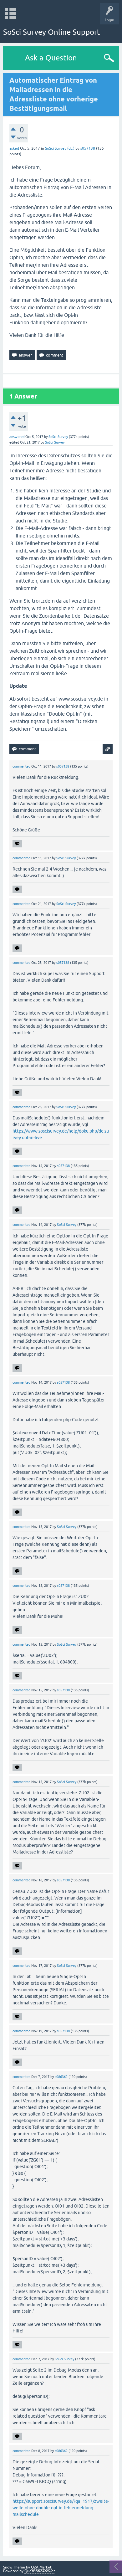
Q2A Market (41, 2567)
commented (21, 766)
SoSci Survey (58, 437)
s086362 (61, 2077)
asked (14, 148)
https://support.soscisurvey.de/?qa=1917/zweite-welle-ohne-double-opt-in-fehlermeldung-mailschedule (61, 2508)
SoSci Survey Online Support (52, 32)
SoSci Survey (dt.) (60, 148)
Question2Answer (40, 2571)
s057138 (88, 148)
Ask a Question (51, 58)
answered (17, 437)
